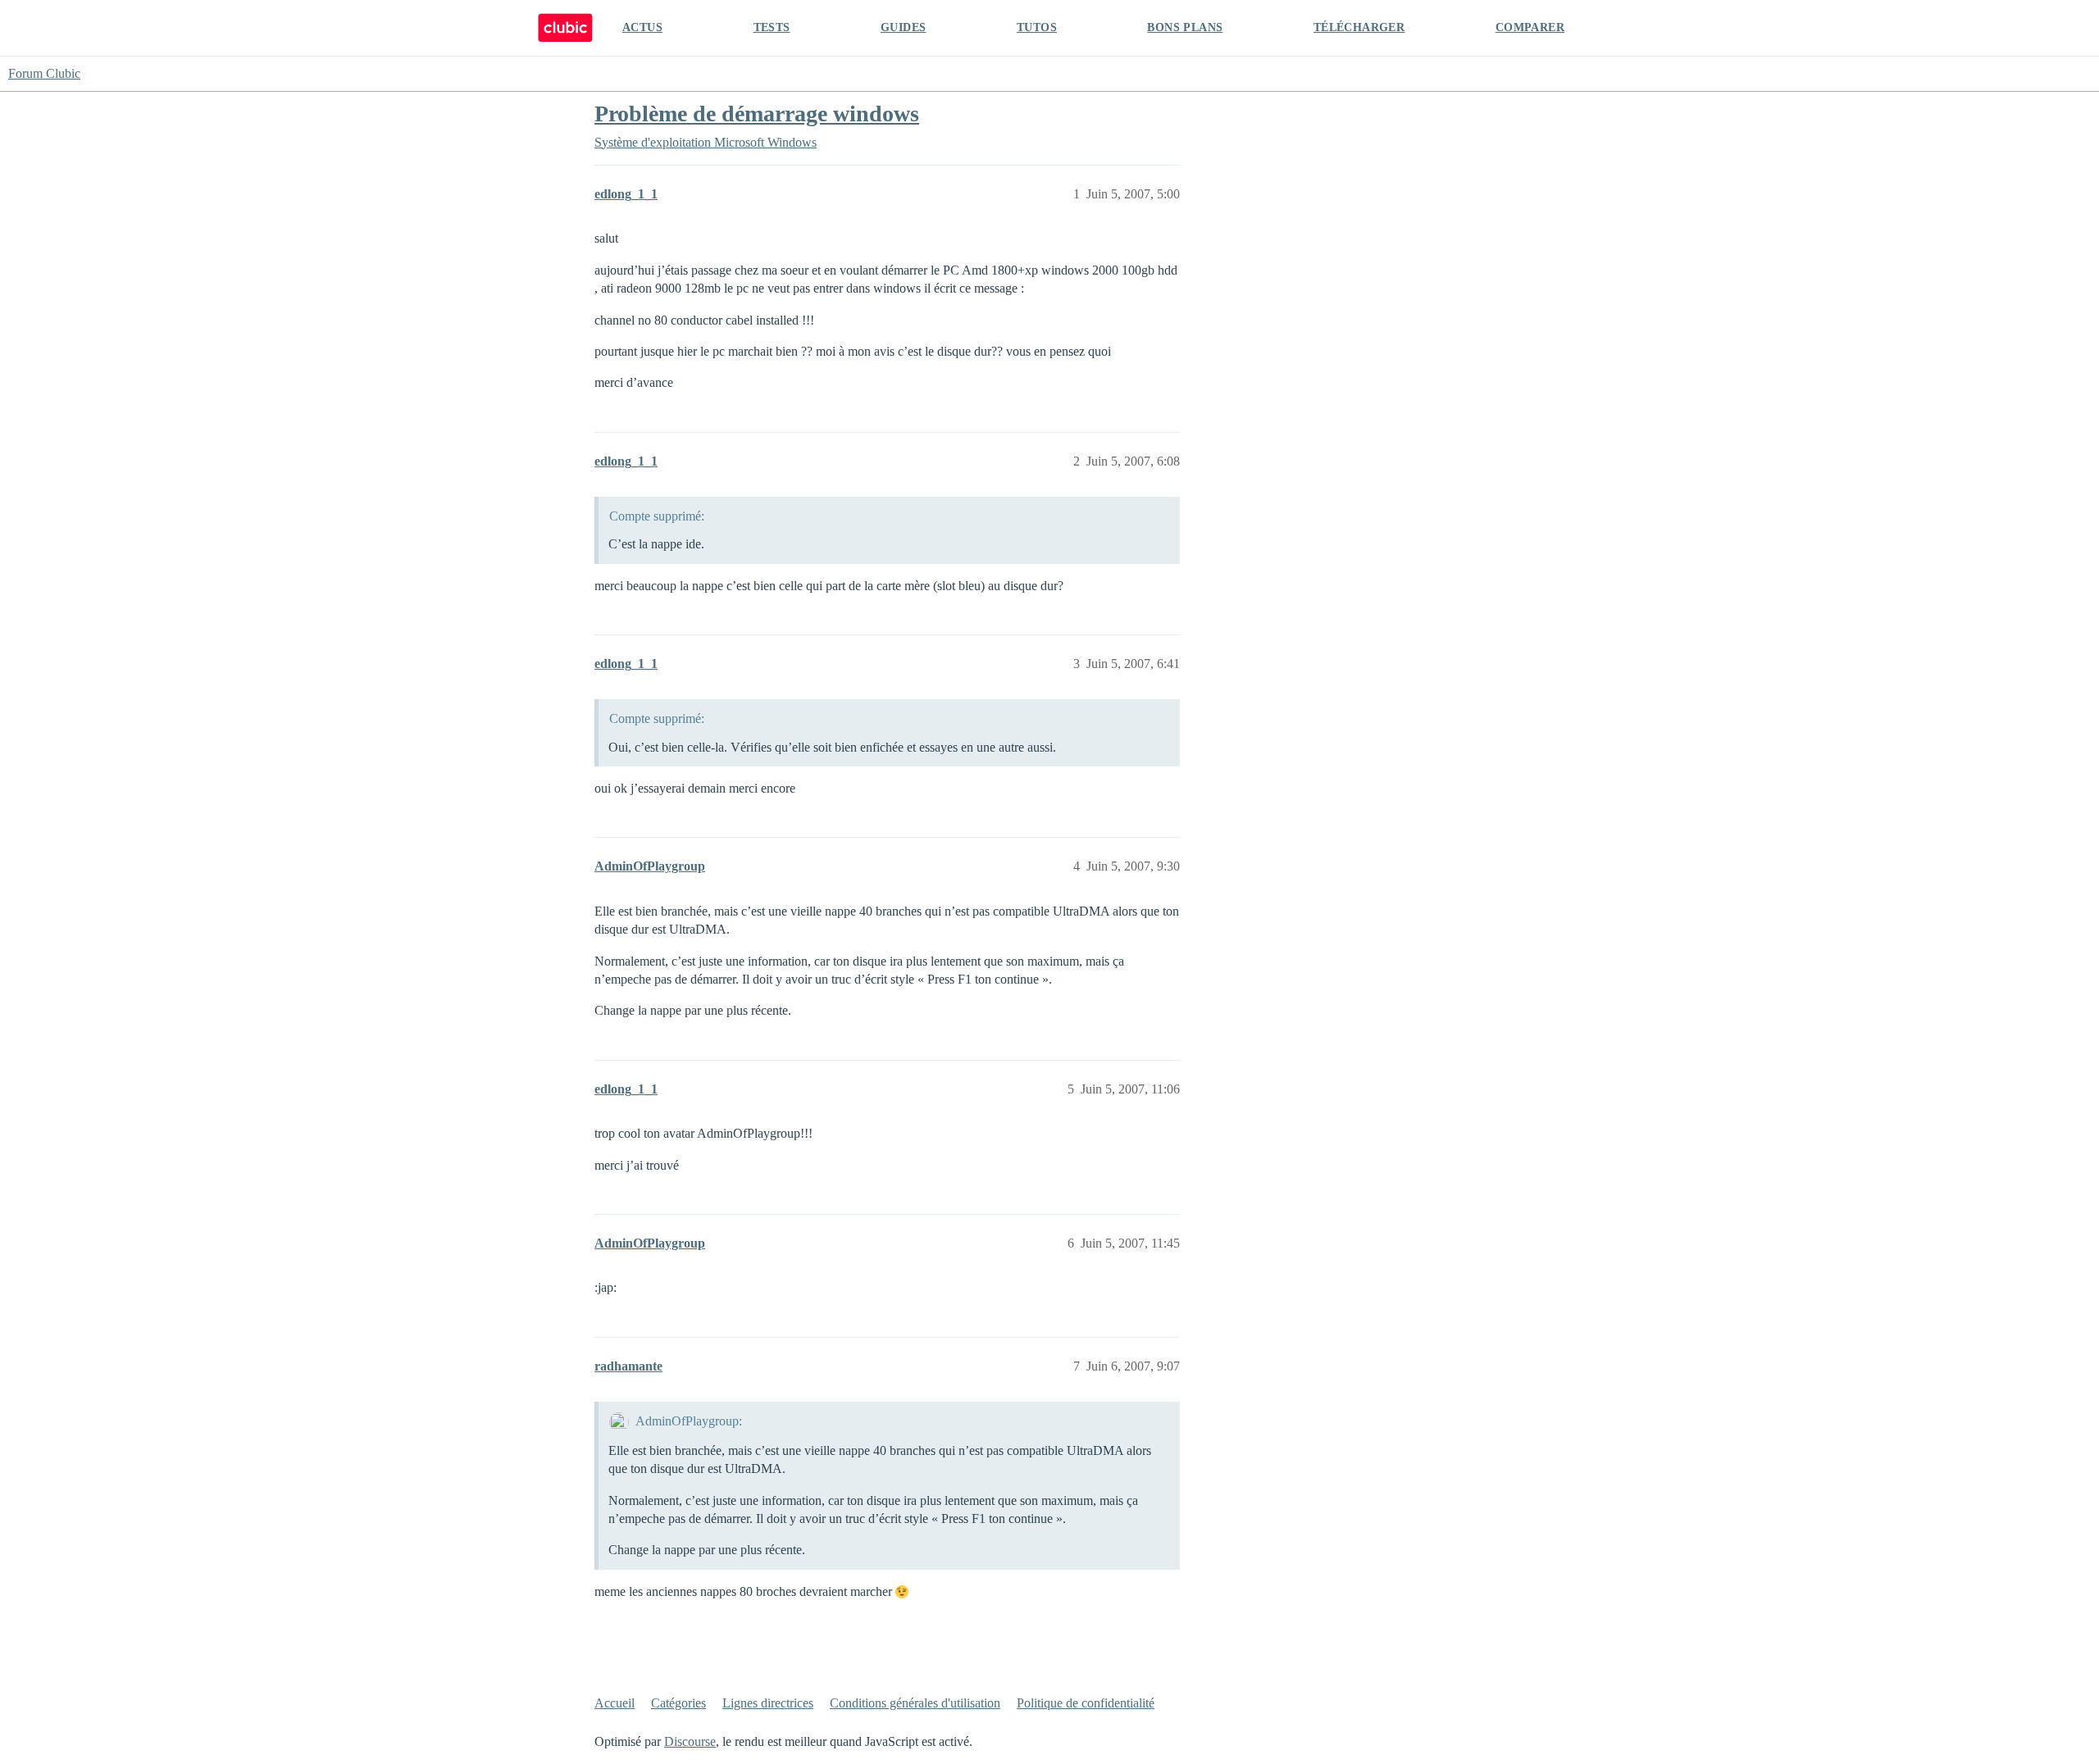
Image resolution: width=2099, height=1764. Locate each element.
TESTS (772, 27)
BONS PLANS (1185, 27)
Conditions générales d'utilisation (915, 1703)
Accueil (615, 1703)
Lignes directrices (768, 1703)
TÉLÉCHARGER (1359, 27)
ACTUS (642, 27)
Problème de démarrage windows (757, 114)
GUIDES (903, 27)
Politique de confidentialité (1086, 1703)
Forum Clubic (44, 73)
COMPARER (1530, 27)
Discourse (690, 1741)
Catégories (678, 1703)
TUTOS (1037, 27)
